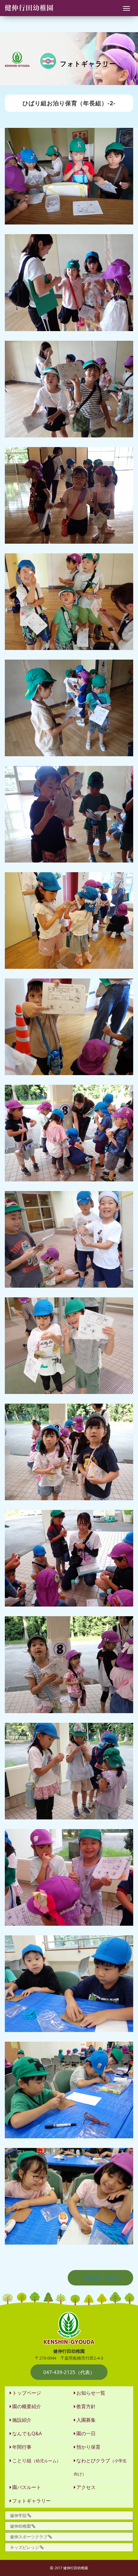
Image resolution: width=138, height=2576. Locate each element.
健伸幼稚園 (20, 2526)
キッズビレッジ (25, 2547)
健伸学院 (18, 2515)
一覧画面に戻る (97, 2278)
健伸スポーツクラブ (29, 2537)
